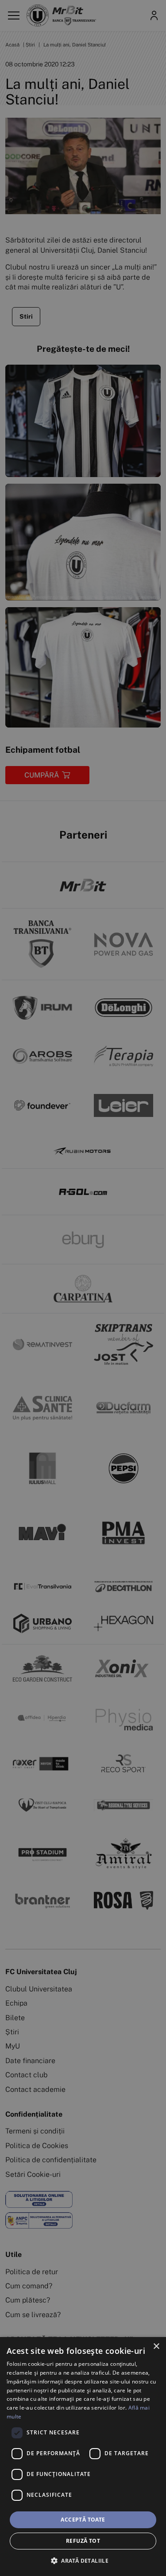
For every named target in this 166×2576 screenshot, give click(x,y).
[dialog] (83, 2457)
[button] (83, 2561)
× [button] (156, 2347)
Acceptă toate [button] (83, 2520)
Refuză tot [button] (83, 2541)
